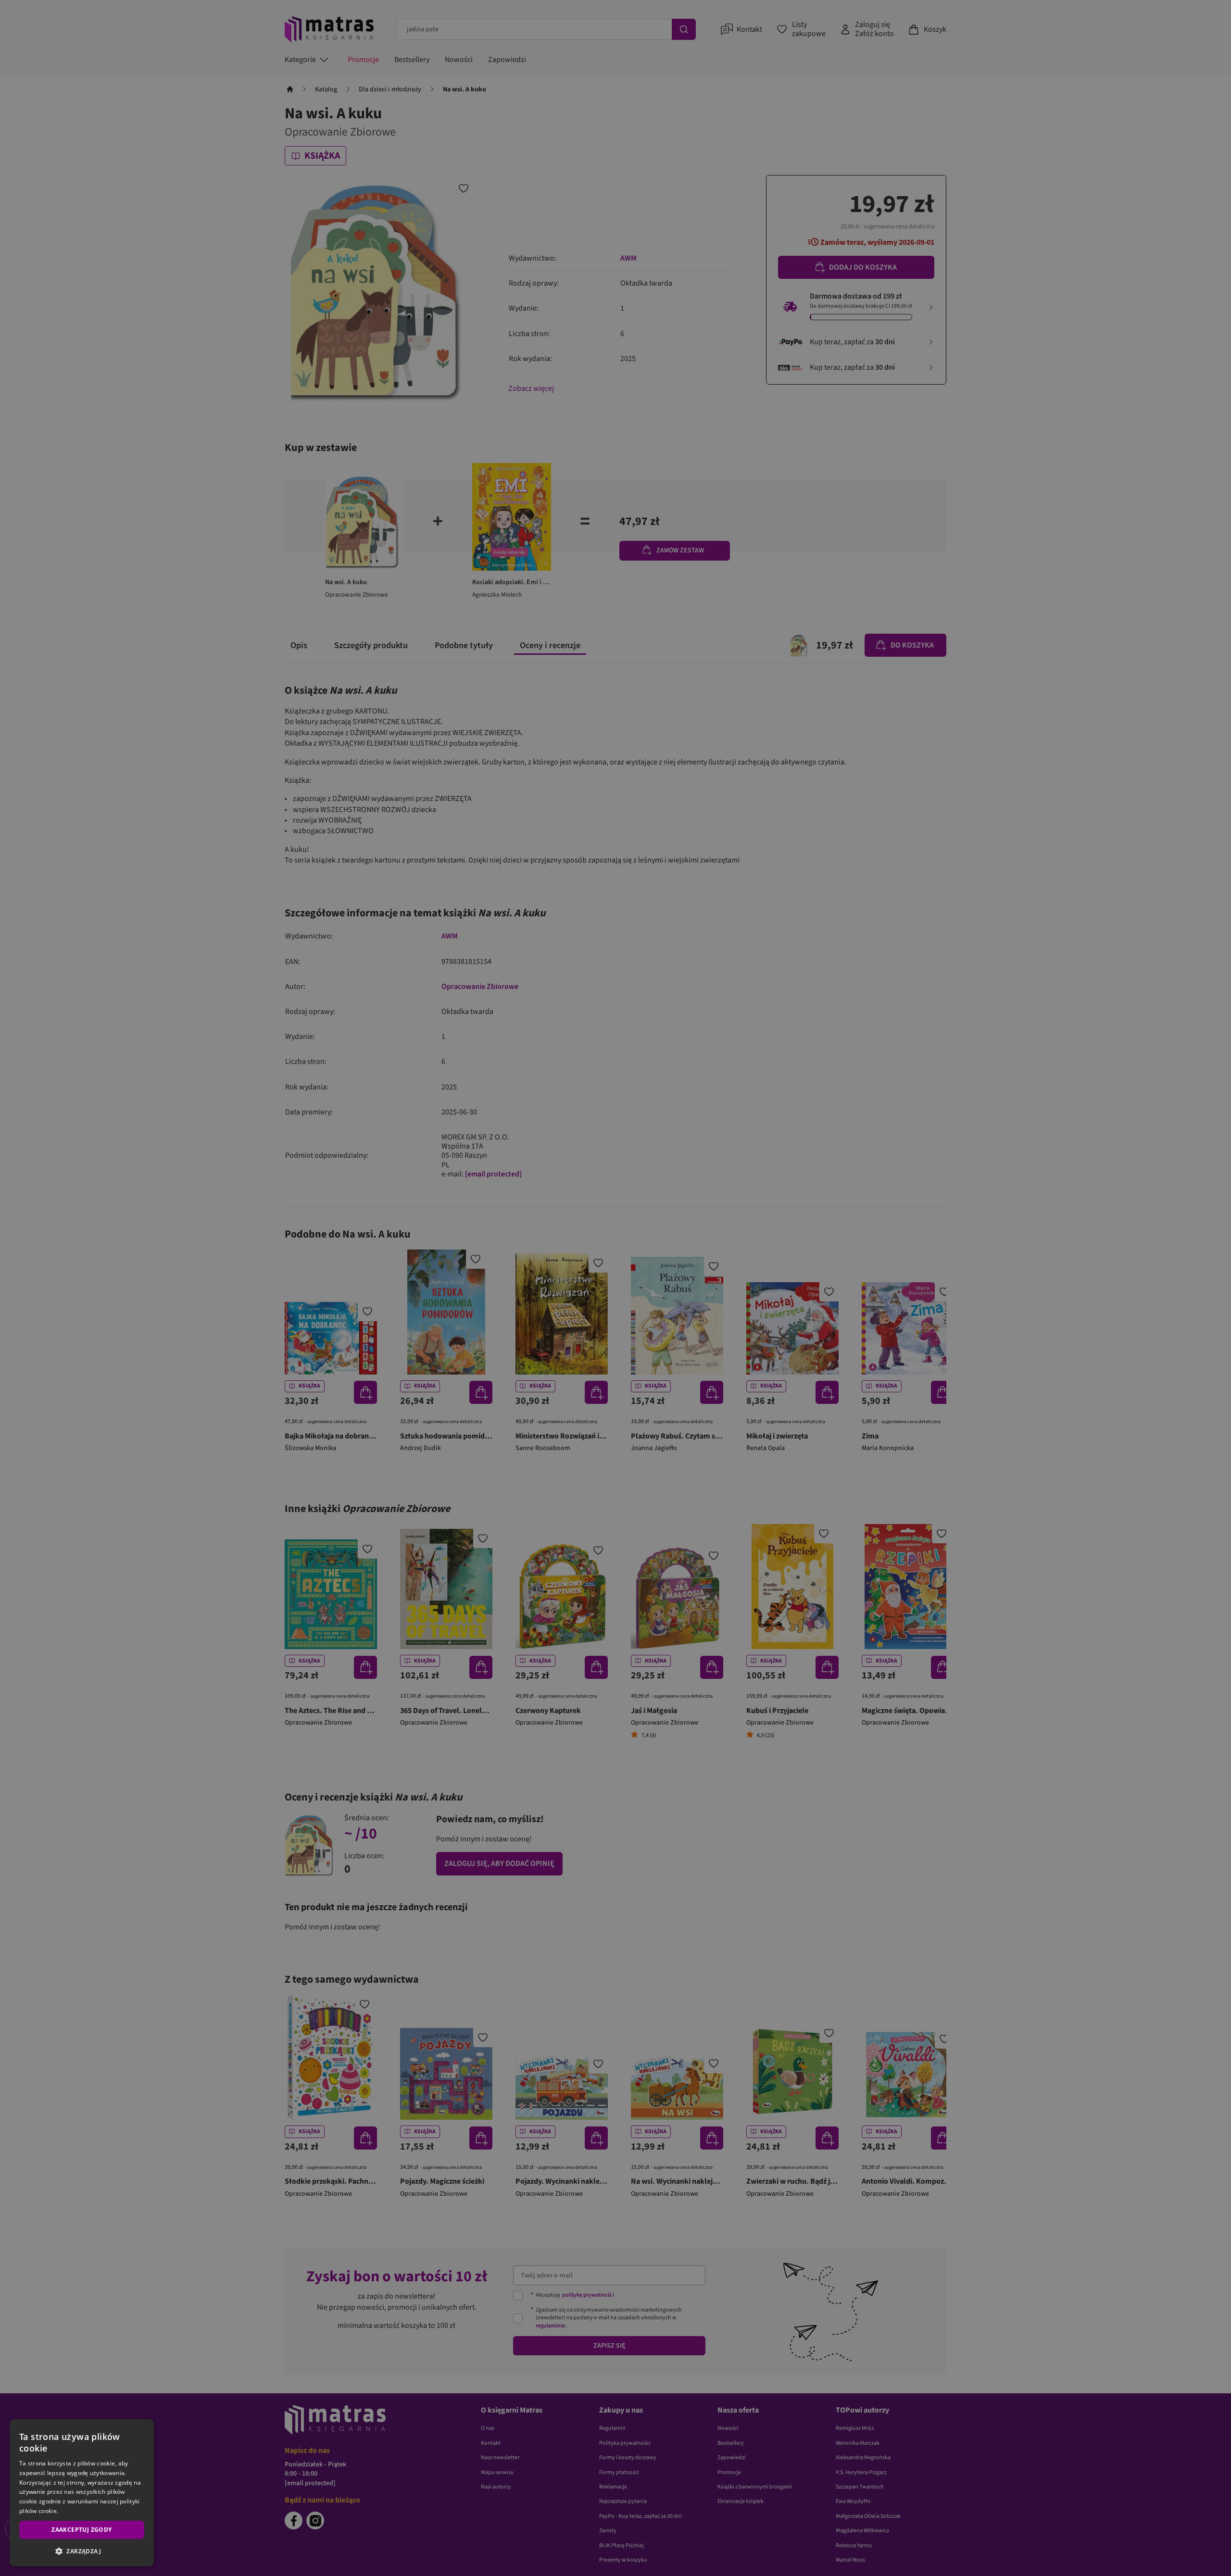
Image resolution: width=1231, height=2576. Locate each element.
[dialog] (82, 2493)
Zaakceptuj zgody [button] (82, 2530)
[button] (82, 2551)
